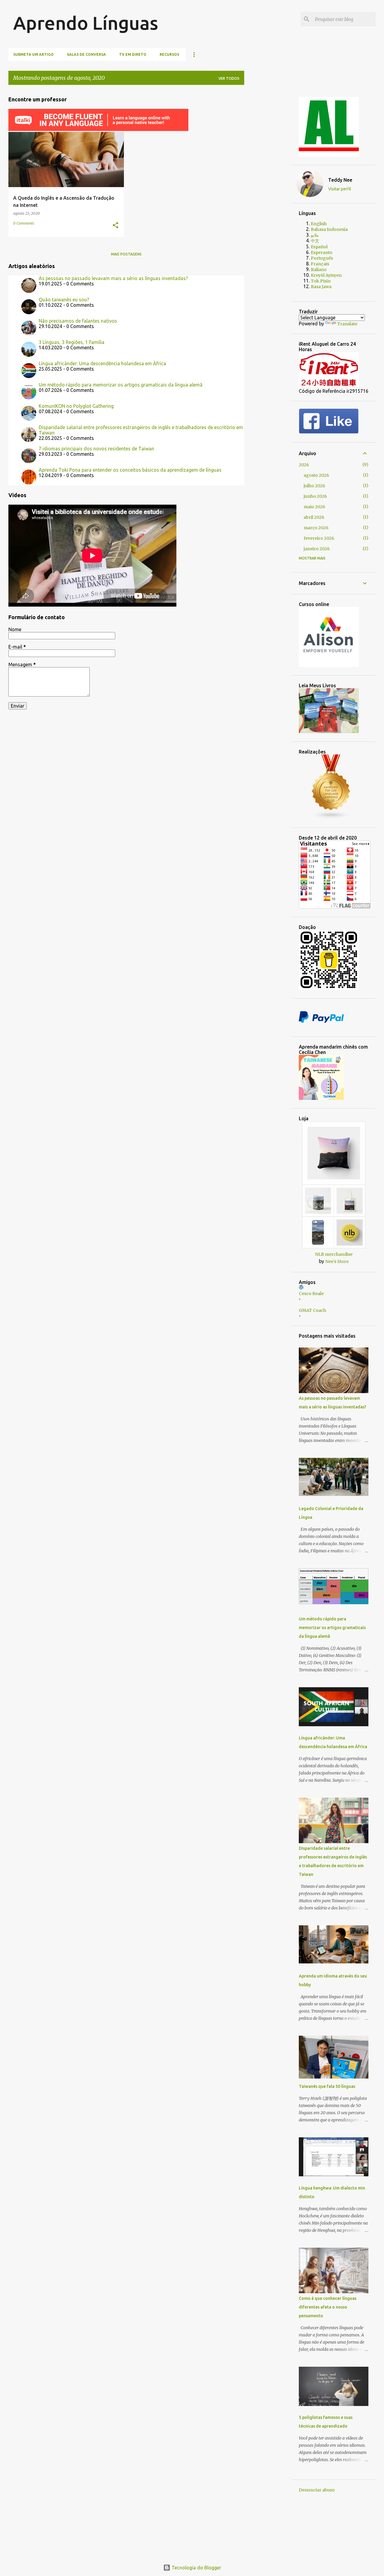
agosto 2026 (316, 475)
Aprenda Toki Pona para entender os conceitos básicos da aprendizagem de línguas (130, 470)
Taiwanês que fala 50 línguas (327, 2086)
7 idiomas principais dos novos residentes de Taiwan (96, 449)
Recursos (169, 54)
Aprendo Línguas (86, 23)
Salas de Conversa (86, 54)
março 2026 (316, 528)
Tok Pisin (321, 281)
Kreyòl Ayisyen (326, 275)
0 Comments (24, 223)
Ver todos (229, 78)
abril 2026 (314, 517)
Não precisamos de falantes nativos (78, 321)
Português (322, 258)
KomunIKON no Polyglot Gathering (76, 406)
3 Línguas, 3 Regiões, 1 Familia (72, 342)
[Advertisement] (273, 180)
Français (320, 264)
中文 (315, 241)
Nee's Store (337, 1261)
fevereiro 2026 (319, 538)
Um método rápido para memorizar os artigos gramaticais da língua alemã (121, 385)
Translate (347, 324)
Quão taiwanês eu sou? (64, 300)
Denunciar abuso (317, 2490)
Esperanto (322, 252)
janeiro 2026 (317, 549)
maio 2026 (314, 507)
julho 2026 (314, 486)
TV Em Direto (133, 54)
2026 (304, 465)
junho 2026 (315, 496)
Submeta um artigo (33, 54)
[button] (115, 226)
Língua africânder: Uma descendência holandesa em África (102, 363)
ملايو (315, 235)
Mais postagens (126, 254)
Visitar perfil (340, 189)
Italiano (319, 270)
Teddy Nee (340, 180)
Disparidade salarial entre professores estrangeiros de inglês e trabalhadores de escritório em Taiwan (141, 430)
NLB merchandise (334, 1254)
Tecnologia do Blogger (196, 2568)
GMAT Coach (312, 1310)
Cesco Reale (311, 1294)
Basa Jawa (321, 287)
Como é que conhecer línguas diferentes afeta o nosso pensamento (328, 2307)
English (319, 224)
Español (319, 247)
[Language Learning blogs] (331, 818)
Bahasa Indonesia (329, 229)
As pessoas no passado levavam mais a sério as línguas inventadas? (113, 278)
